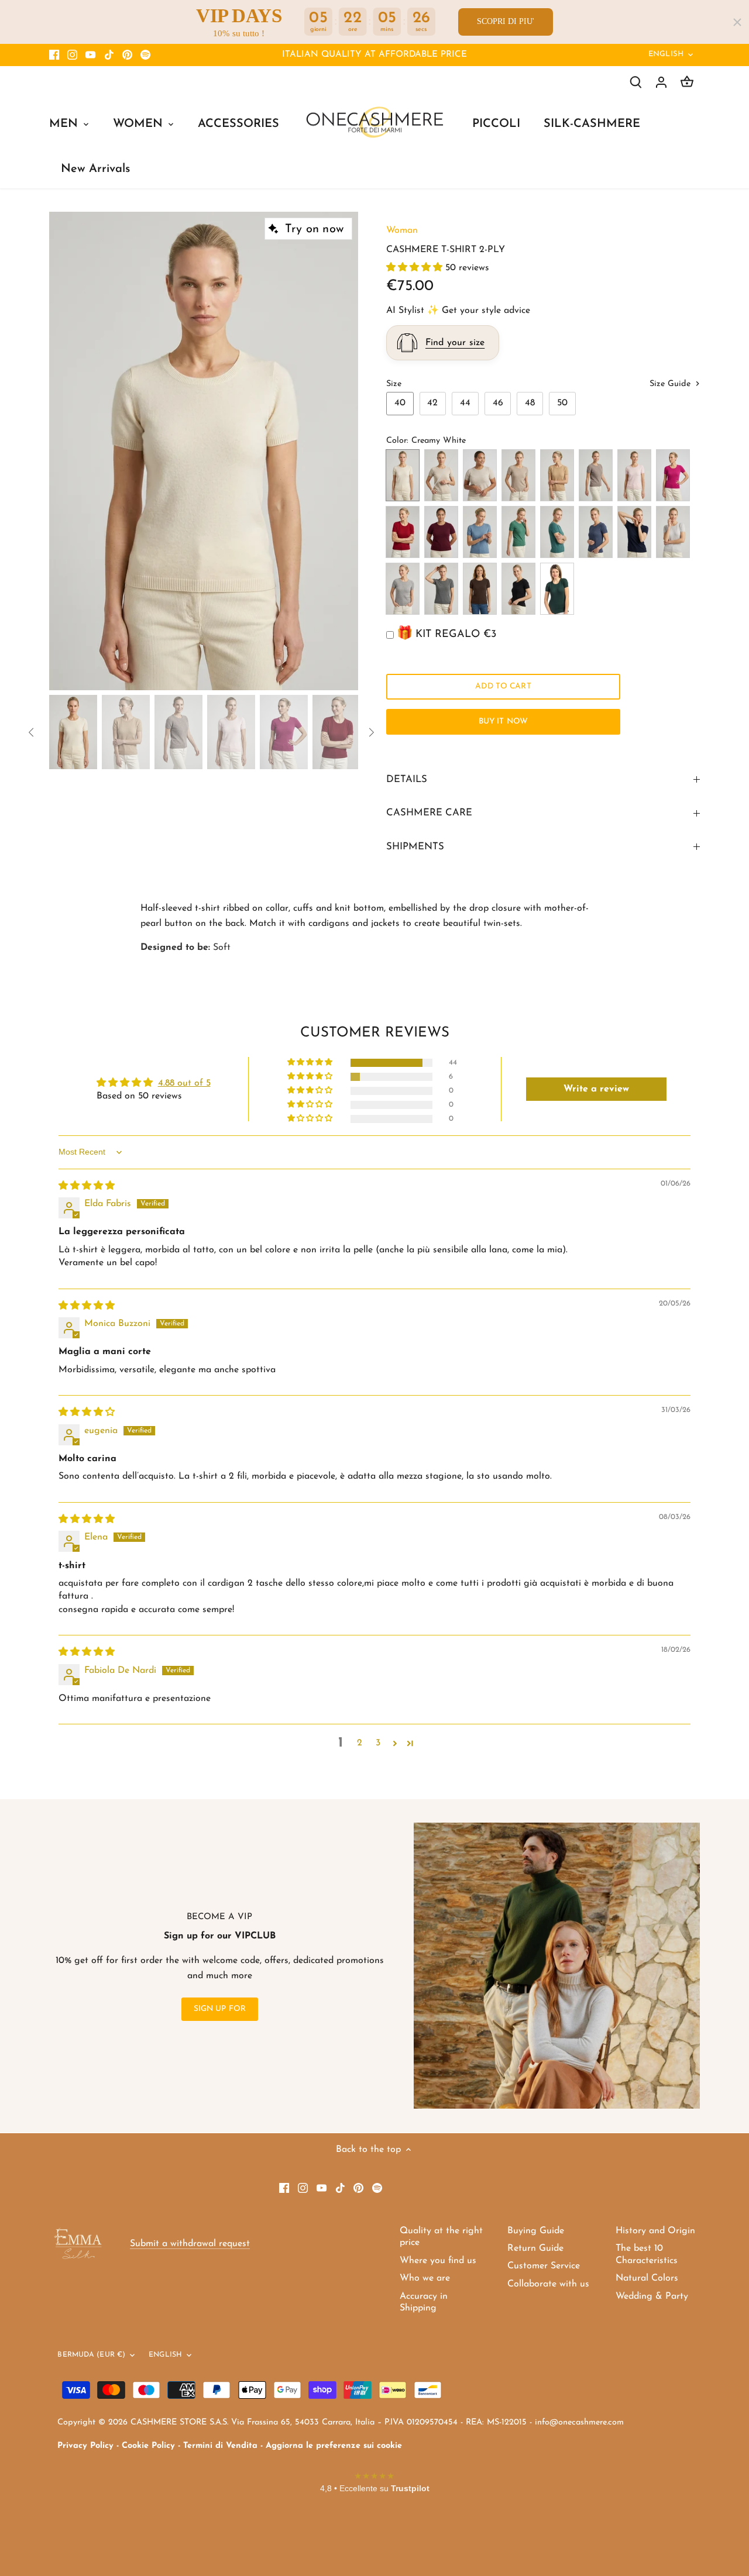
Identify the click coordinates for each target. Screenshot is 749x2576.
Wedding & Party (652, 2296)
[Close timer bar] (737, 22)
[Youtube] (90, 55)
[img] (87, 1186)
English (666, 54)
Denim (480, 532)
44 (465, 403)
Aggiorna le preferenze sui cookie (334, 2446)
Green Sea (557, 532)
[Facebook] (54, 55)
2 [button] (360, 1743)
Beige (518, 475)
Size (394, 384)
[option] (204, 451)
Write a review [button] (596, 1089)
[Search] (635, 82)
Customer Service (544, 2266)
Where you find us (438, 2261)
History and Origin (655, 2231)
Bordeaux (441, 532)
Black (518, 589)
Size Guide (671, 384)
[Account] (661, 82)
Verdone (557, 589)
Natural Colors (647, 2278)
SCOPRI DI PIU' (506, 21)
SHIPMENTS (415, 847)
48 (530, 403)
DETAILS (407, 779)
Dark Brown (480, 589)
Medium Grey (441, 589)
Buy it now (503, 722)
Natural (596, 475)
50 (562, 403)
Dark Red (403, 532)
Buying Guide (536, 2231)
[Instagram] (72, 55)
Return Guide (535, 2248)
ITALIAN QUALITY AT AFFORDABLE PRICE (374, 55)
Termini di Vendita (220, 2446)
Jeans (596, 532)
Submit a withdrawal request (190, 2244)
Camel (557, 475)
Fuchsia (673, 475)
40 (400, 403)
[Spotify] (145, 55)
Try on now (314, 229)
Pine (518, 532)
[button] (416, 268)
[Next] (341, 451)
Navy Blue (634, 532)
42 (432, 403)
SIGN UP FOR (220, 2009)
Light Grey (673, 532)
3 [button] (378, 1743)
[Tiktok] (109, 55)
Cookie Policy (148, 2446)
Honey (480, 475)
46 (498, 403)
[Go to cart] (687, 82)
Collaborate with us (548, 2284)
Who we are (425, 2278)
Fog (441, 475)
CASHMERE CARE (429, 813)
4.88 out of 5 (184, 1083)
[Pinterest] (127, 55)
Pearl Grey (403, 589)
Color (396, 441)
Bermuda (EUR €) (91, 2355)
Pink (634, 475)
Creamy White (403, 475)
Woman (402, 230)
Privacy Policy (85, 2446)
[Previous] (67, 451)
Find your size (455, 343)
